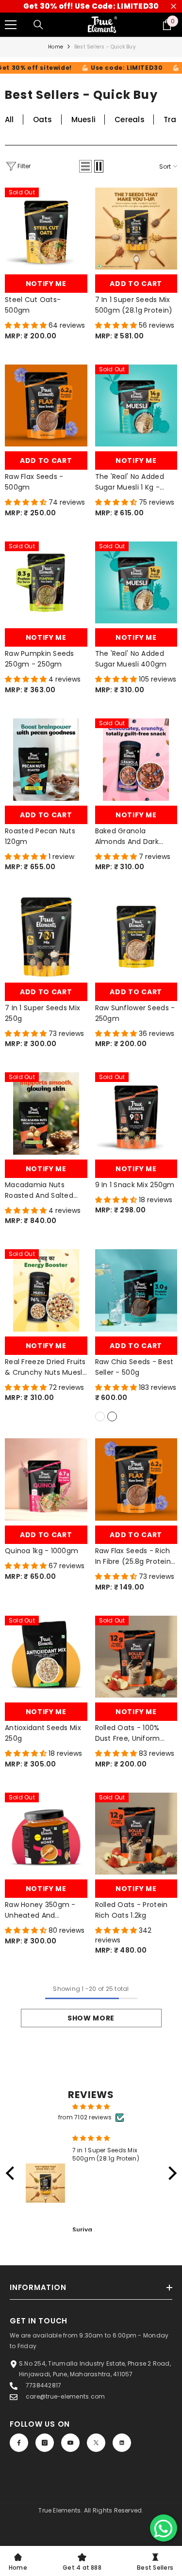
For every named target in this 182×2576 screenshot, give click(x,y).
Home (56, 47)
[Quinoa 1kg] (46, 1479)
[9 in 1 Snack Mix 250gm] (136, 1113)
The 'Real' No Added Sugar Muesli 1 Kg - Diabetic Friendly (130, 482)
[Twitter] (96, 2443)
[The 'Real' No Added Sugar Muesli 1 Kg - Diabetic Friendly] (136, 406)
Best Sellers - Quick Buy (105, 47)
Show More (91, 2018)
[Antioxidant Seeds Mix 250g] (46, 1657)
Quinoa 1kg (41, 1551)
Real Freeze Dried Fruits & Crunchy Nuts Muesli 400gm (45, 1367)
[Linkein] (122, 2443)
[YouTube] (70, 2443)
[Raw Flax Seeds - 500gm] (46, 406)
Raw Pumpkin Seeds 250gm (40, 659)
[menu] (11, 25)
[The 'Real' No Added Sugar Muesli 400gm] (136, 583)
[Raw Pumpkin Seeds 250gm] (46, 583)
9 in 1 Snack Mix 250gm (135, 1185)
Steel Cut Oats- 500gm (33, 305)
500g (112, 1416)
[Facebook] (19, 2443)
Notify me (46, 284)
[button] (85, 166)
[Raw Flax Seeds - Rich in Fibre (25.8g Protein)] (136, 1479)
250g (100, 1416)
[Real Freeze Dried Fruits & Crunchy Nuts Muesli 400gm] (46, 1290)
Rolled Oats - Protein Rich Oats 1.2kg (132, 1910)
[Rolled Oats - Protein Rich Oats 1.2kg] (136, 1834)
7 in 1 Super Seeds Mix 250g (42, 1013)
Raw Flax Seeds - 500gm (34, 482)
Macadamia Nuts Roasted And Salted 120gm (39, 1190)
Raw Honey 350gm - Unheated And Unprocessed (40, 1910)
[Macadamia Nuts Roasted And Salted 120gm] (46, 1113)
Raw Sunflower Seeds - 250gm (135, 1013)
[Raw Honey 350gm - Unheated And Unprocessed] (46, 1834)
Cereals (130, 119)
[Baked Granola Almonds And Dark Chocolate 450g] (136, 760)
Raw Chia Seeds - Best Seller (134, 1367)
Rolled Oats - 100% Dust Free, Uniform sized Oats (130, 1733)
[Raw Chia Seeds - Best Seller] (136, 1290)
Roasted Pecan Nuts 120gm (40, 836)
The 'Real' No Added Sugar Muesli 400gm (131, 659)
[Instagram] (45, 2443)
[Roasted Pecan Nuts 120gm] (46, 760)
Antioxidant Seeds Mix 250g (43, 1733)
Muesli (83, 119)
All (9, 119)
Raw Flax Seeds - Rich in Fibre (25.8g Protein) (135, 1556)
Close (174, 7)
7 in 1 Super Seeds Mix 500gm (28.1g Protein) (134, 305)
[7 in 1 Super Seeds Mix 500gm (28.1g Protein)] (136, 229)
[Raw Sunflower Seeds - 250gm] (136, 937)
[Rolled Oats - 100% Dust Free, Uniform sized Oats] (136, 1657)
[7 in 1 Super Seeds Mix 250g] (46, 937)
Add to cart (136, 284)
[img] (91, 2107)
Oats (43, 119)
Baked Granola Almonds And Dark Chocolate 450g (127, 836)
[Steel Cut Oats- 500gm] (46, 229)
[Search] (38, 25)
